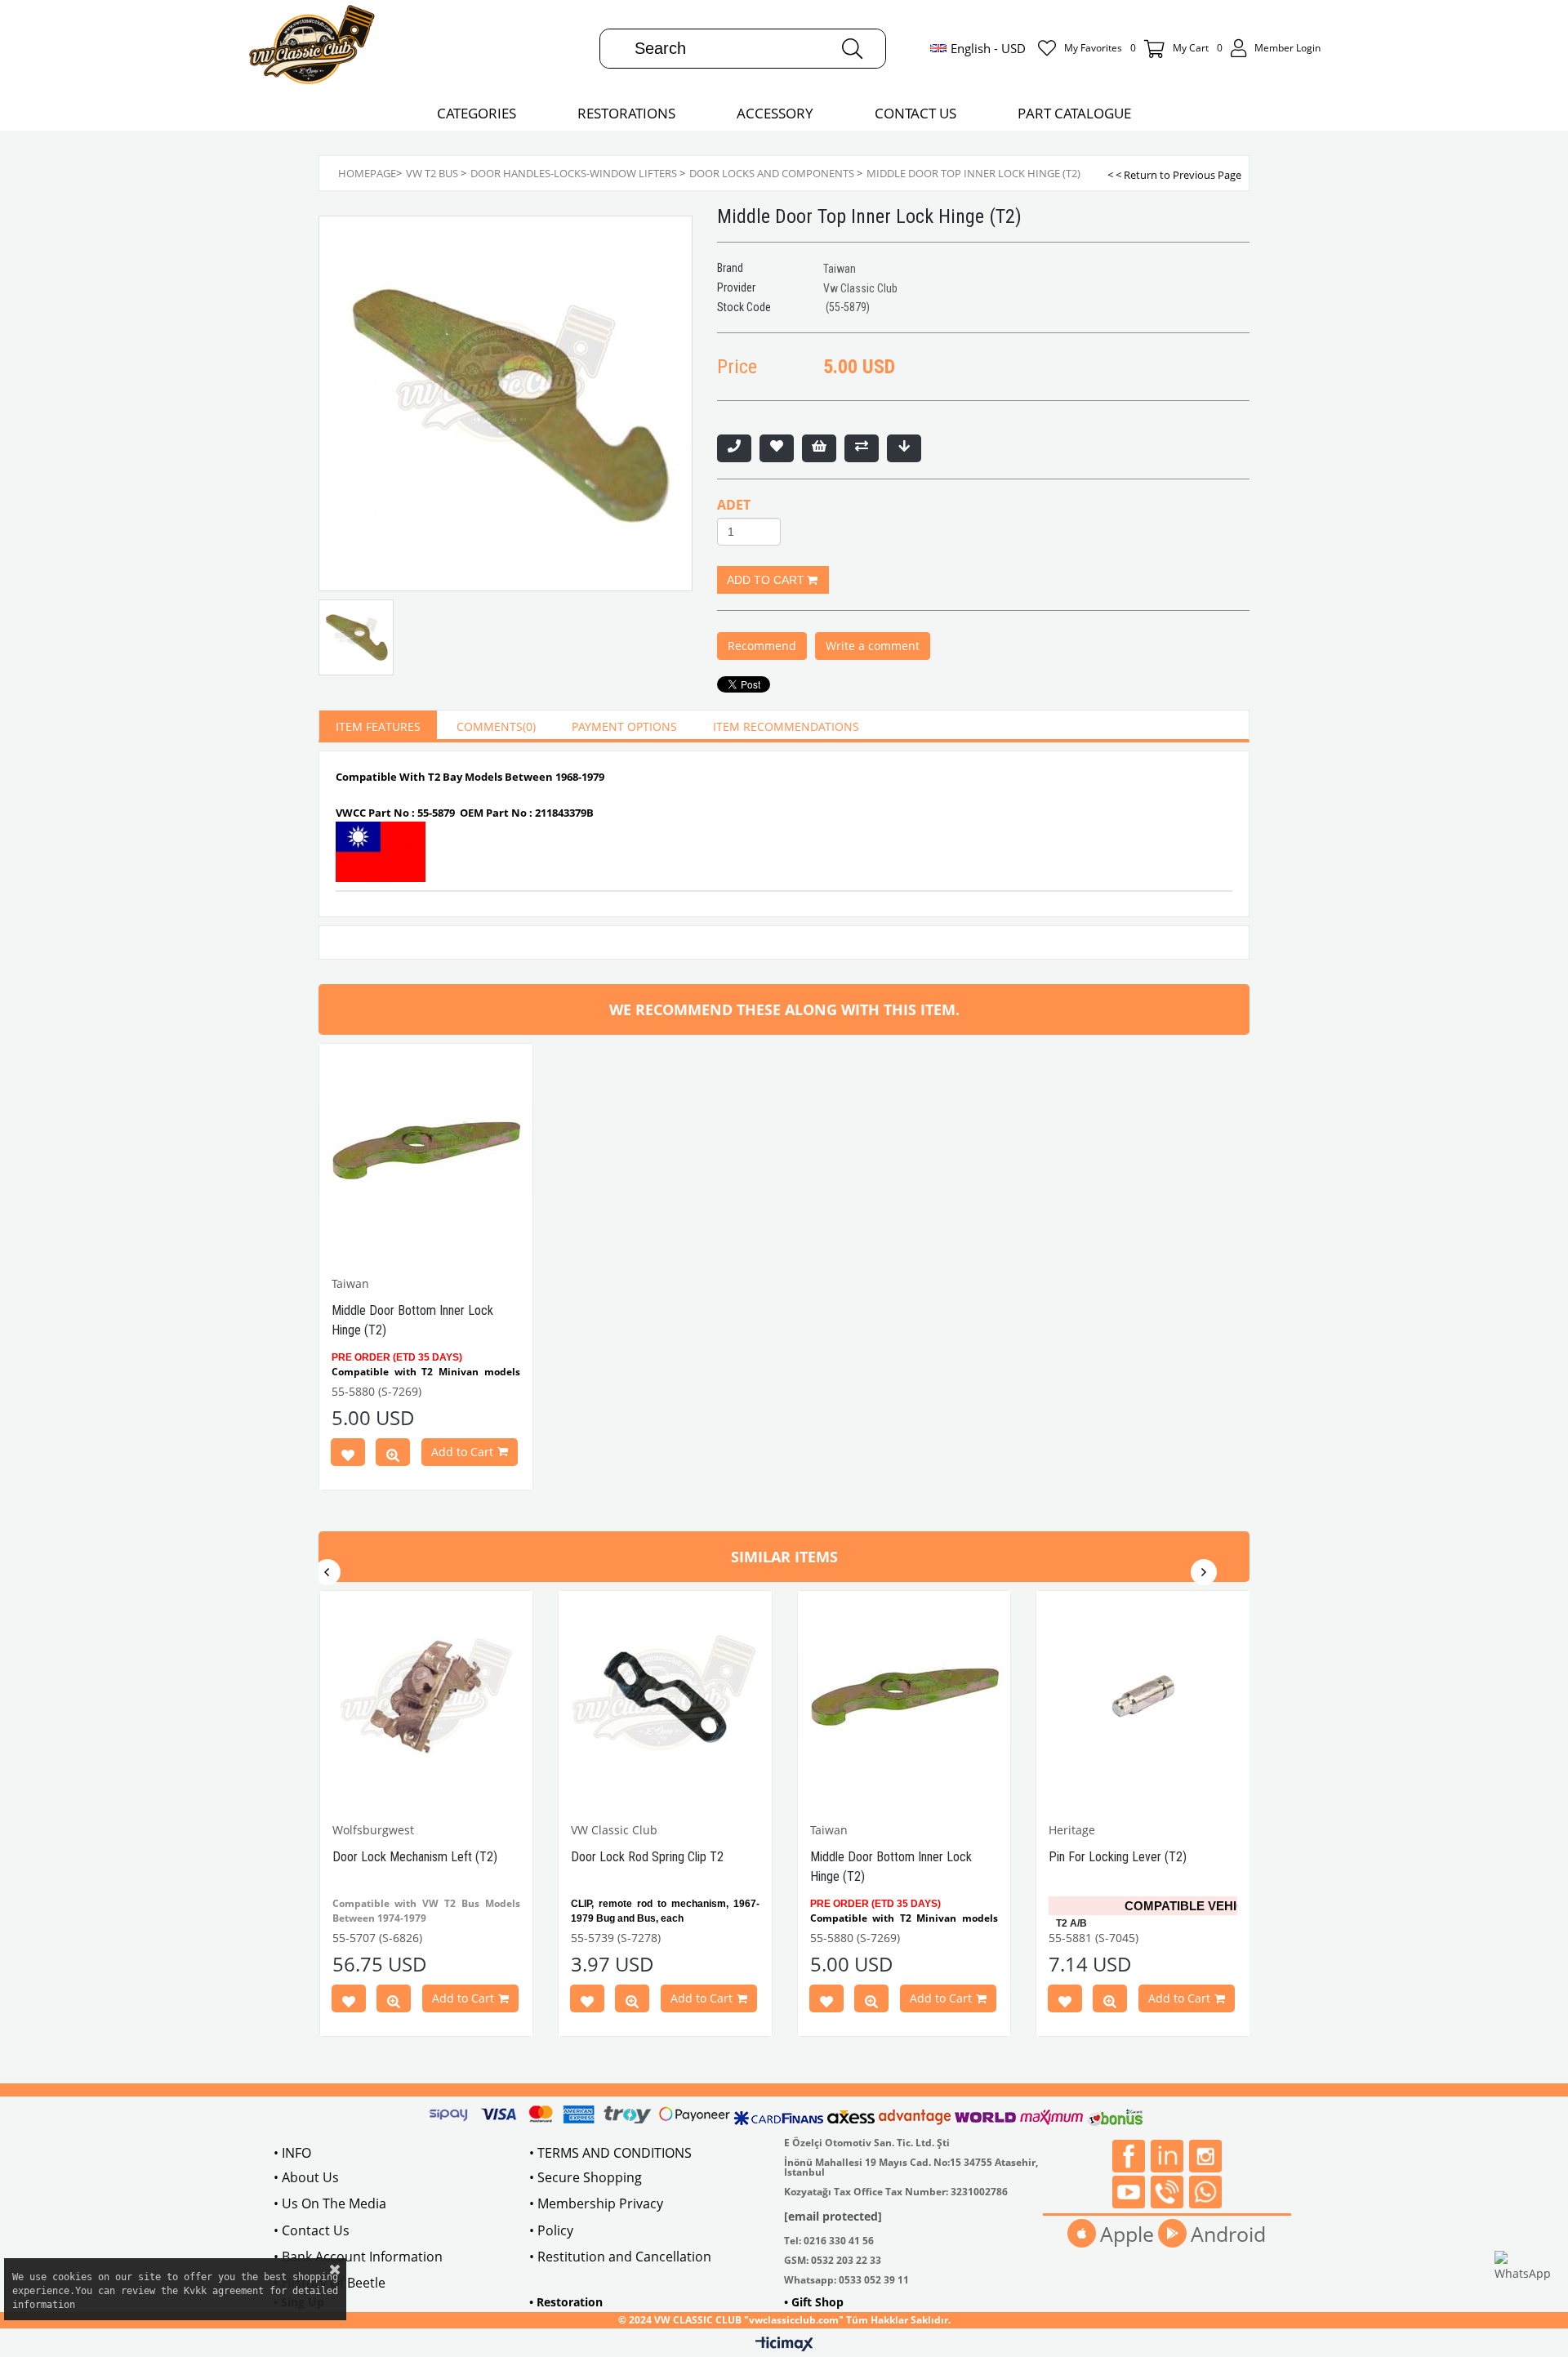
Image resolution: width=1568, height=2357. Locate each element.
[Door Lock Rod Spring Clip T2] (665, 1698)
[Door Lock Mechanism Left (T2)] (427, 1698)
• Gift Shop (814, 2302)
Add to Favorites (348, 1455)
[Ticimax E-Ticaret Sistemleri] (784, 2345)
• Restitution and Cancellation (620, 2257)
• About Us (306, 2177)
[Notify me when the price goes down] (904, 448)
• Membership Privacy (596, 2203)
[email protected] (833, 2216)
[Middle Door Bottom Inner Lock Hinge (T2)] (426, 1150)
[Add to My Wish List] (819, 448)
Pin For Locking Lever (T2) (1118, 1857)
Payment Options (624, 726)
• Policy (551, 2230)
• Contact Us (312, 2230)
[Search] (852, 49)
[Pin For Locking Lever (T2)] (1143, 1698)
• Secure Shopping (586, 2177)
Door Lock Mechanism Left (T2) (415, 1857)
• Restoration (566, 2302)
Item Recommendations (786, 726)
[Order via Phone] (734, 448)
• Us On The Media (330, 2203)
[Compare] (862, 448)
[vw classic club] (312, 48)
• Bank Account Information (358, 2257)
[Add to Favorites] (777, 448)
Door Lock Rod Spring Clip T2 (647, 1857)
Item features (378, 726)
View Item (393, 1455)
